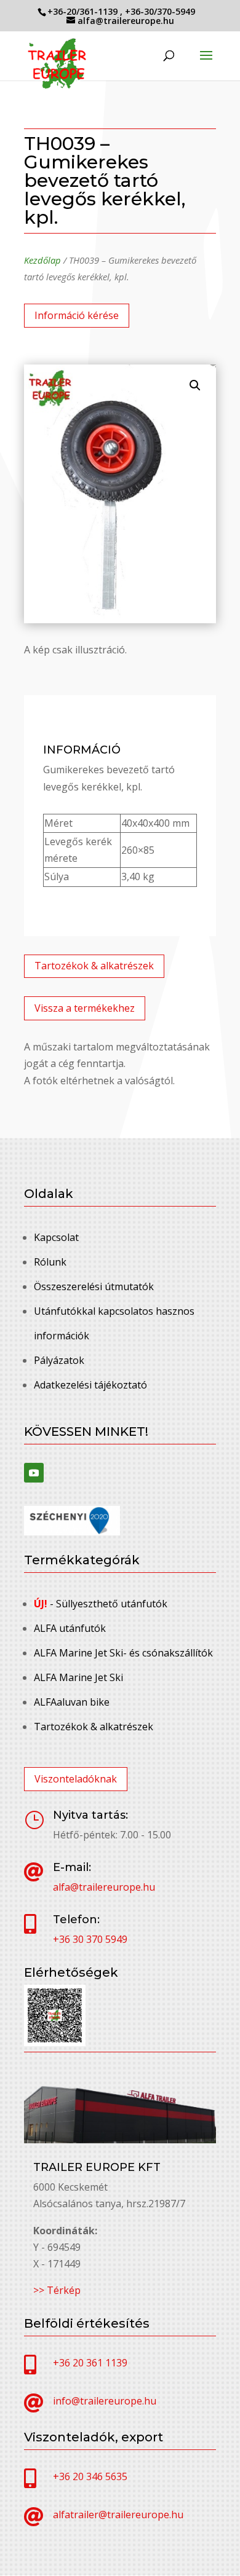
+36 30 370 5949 (90, 1939)
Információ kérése (77, 315)
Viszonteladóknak (76, 1779)
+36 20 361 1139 (90, 2363)
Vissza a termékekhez (85, 1008)
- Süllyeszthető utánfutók (101, 1604)
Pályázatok (59, 1360)
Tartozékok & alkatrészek (94, 966)
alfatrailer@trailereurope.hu (118, 2515)
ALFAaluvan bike (72, 1702)
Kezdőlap (42, 260)
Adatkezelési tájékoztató (90, 1385)
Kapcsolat (56, 1237)
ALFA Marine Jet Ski (78, 1677)
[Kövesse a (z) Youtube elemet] (34, 1473)
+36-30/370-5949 (160, 11)
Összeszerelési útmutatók (94, 1286)
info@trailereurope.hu (105, 2401)
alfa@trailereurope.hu (104, 1887)
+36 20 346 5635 (90, 2476)
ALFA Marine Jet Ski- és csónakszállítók (123, 1653)
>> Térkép (57, 2290)
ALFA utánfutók (70, 1628)
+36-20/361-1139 (84, 11)
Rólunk (50, 1262)
